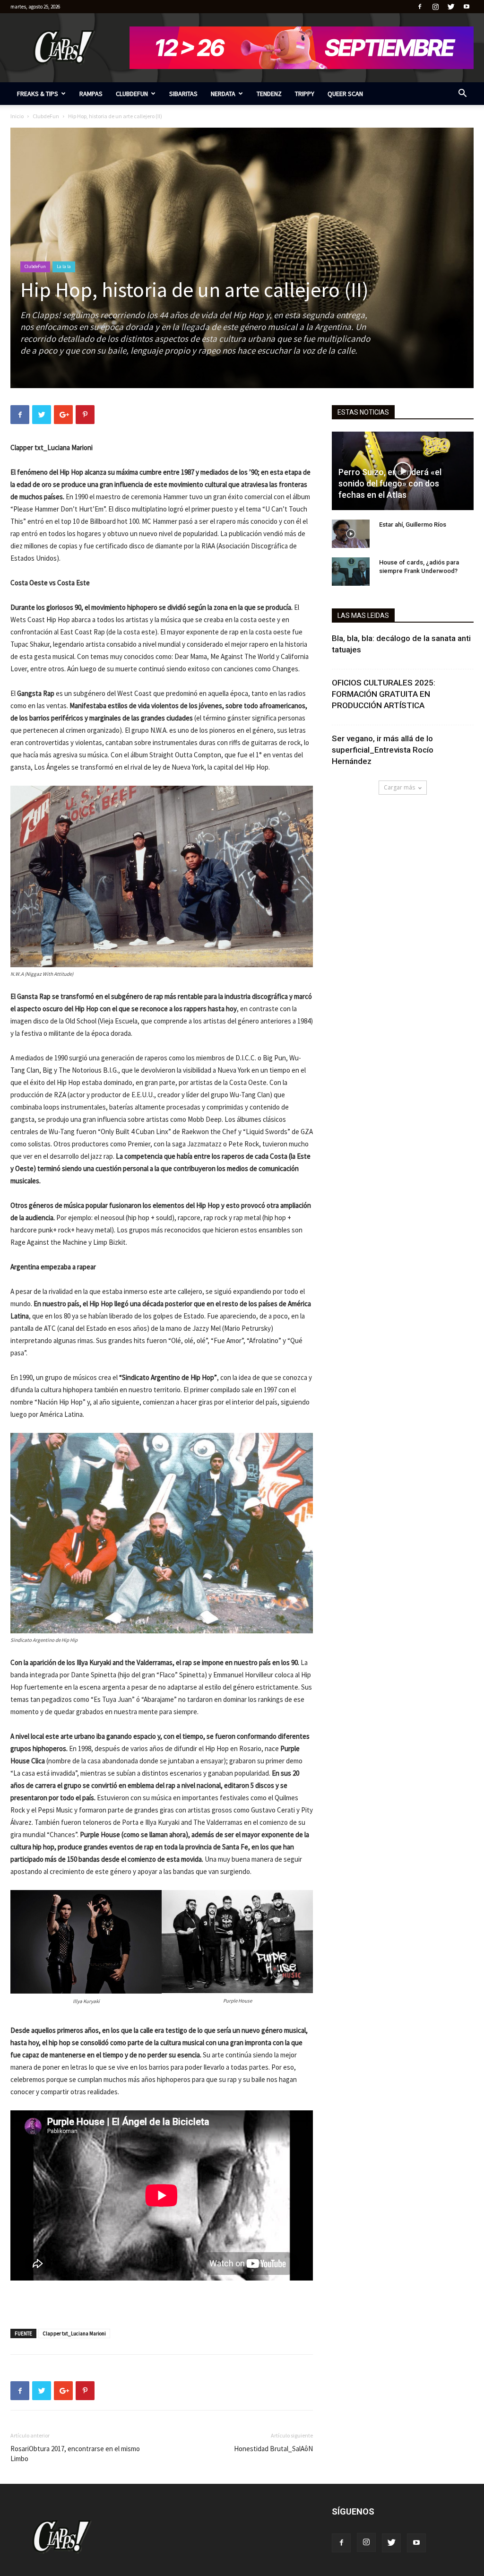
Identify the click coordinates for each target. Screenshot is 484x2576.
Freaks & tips (38, 94)
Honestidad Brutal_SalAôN (273, 2449)
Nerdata (223, 94)
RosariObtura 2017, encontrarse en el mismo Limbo (75, 2454)
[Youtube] (467, 7)
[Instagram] (435, 7)
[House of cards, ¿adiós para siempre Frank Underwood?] (351, 572)
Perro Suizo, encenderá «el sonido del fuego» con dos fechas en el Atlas (390, 483)
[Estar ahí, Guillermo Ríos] (351, 534)
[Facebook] (420, 7)
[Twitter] (451, 7)
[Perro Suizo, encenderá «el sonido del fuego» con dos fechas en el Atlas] (403, 471)
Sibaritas (183, 94)
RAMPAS (91, 94)
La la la (64, 266)
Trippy (305, 94)
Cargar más (399, 787)
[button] (462, 94)
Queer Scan (345, 94)
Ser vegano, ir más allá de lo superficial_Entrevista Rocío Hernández (383, 750)
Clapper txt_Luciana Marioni (74, 2333)
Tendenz (269, 94)
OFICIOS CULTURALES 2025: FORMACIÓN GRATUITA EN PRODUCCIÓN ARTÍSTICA (384, 694)
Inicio (17, 116)
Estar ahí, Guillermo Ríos (413, 525)
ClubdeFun (132, 94)
